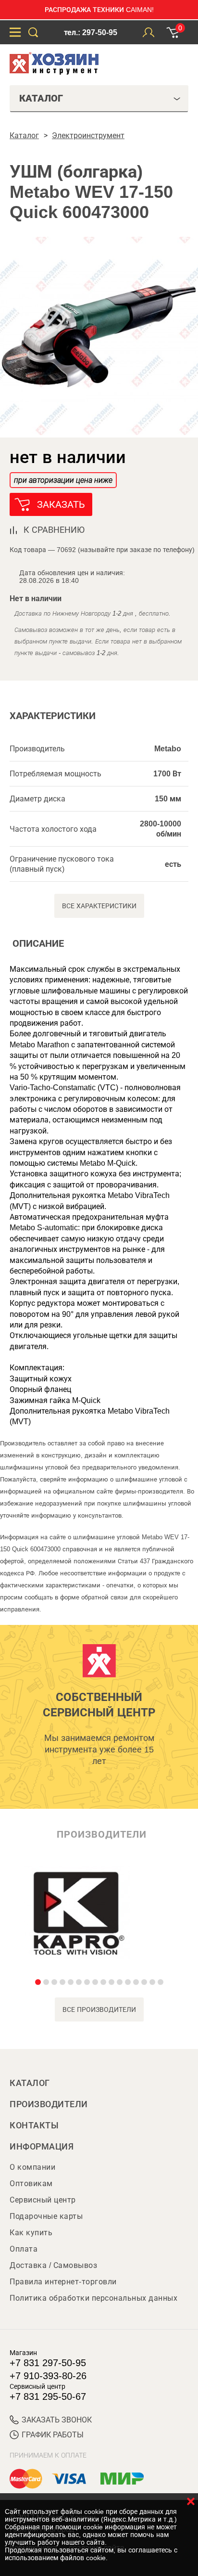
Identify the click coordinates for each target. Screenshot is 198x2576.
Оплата (24, 2249)
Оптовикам (31, 2183)
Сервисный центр (43, 2200)
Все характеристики (99, 906)
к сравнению (54, 530)
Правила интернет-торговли (63, 2282)
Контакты (34, 2125)
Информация (42, 2147)
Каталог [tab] (41, 98)
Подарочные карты (46, 2216)
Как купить (31, 2233)
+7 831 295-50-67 (48, 2396)
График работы (53, 2435)
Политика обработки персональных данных (93, 2298)
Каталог (30, 2083)
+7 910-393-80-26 (48, 2376)
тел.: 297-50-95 (91, 32)
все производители (99, 2009)
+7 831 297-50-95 (48, 2363)
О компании (32, 2167)
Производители (49, 2104)
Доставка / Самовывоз (53, 2265)
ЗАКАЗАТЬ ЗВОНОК (57, 2420)
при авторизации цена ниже (63, 480)
